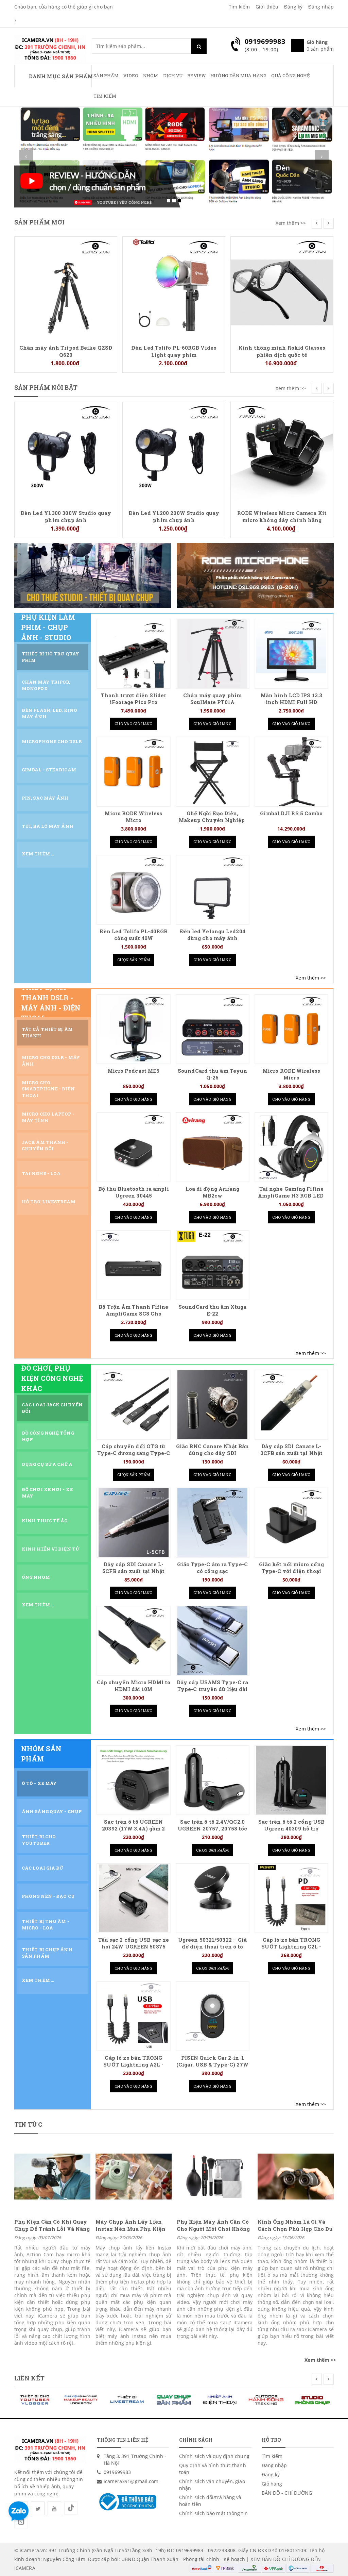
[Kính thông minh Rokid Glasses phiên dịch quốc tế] (174, 287)
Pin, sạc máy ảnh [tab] (45, 798)
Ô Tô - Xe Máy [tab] (39, 1783)
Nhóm (151, 76)
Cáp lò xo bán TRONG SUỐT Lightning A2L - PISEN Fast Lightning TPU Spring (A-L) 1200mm (133, 2068)
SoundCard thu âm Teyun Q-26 (212, 1074)
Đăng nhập (321, 7)
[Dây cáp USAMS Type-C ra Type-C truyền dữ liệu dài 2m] (212, 1641)
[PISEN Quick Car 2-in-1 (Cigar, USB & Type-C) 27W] (212, 2016)
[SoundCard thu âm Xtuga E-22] (212, 1265)
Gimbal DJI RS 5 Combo (291, 813)
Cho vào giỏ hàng (134, 724)
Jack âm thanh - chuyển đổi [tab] (45, 1145)
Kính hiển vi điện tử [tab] (51, 1549)
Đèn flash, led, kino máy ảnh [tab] (49, 713)
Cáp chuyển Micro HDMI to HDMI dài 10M (134, 1686)
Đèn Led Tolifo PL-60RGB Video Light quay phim (66, 351)
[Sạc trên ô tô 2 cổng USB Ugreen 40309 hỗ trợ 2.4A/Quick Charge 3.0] (291, 1780)
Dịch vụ (173, 76)
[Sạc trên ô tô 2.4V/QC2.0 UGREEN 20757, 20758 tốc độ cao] (212, 1780)
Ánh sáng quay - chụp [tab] (52, 1811)
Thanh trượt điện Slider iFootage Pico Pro (134, 699)
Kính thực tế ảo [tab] (45, 1521)
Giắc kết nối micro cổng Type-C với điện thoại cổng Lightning (291, 1571)
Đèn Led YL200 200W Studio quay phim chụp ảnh (66, 516)
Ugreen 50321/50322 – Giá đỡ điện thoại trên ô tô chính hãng (212, 1947)
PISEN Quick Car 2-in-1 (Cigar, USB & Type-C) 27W (213, 2061)
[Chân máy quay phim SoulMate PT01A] (212, 654)
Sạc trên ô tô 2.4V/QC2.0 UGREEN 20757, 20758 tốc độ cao (212, 1829)
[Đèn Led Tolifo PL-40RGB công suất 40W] (134, 890)
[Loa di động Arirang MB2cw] (212, 1147)
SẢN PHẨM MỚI (39, 222)
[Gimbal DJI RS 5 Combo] (291, 772)
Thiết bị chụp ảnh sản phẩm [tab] (47, 1953)
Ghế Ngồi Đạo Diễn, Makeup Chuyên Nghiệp (213, 817)
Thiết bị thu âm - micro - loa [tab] (46, 1925)
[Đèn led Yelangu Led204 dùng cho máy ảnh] (212, 890)
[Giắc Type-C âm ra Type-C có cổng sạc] (212, 1523)
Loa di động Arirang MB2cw (213, 1192)
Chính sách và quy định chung (214, 2456)
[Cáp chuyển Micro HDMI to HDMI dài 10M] (134, 1641)
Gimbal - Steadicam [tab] (49, 770)
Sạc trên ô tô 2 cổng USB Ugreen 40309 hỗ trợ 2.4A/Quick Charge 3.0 (291, 1829)
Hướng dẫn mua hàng (238, 76)
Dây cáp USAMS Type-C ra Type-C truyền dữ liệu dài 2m (212, 1689)
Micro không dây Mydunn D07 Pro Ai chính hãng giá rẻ (282, 414)
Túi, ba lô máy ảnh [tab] (48, 826)
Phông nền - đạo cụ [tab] (48, 1896)
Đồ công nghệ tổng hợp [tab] (48, 1436)
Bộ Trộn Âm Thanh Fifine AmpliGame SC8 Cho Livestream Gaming (133, 1314)
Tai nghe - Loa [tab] (41, 1173)
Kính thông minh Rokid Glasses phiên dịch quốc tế (174, 351)
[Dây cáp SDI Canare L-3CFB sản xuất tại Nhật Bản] (291, 1405)
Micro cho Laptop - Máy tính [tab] (48, 1117)
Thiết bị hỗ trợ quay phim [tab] (50, 657)
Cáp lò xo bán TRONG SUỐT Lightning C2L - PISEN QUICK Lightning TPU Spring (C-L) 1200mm (291, 1950)
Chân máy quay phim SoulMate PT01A (212, 699)
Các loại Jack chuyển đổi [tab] (52, 1408)
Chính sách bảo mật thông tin (213, 2513)
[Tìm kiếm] (199, 46)
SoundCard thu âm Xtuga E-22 (212, 1310)
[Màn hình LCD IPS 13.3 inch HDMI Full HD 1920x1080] (291, 654)
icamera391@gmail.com (131, 2481)
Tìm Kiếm (105, 96)
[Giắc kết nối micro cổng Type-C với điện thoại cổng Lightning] (291, 1523)
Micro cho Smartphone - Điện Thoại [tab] (48, 1089)
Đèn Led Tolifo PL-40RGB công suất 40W (134, 935)
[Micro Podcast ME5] (134, 1029)
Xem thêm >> (291, 223)
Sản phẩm (106, 76)
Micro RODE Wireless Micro (282, 348)
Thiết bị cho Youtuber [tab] (39, 1840)
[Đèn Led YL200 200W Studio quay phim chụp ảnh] (66, 453)
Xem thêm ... (38, 854)
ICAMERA (25, 2568)
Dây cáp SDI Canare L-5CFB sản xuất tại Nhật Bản (133, 1571)
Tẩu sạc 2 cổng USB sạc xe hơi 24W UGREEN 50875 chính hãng (134, 1947)
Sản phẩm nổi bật (46, 387)
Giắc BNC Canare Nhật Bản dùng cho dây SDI (212, 1450)
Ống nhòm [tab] (36, 1577)
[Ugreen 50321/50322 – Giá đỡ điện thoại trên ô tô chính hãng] (213, 1898)
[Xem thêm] (311, 978)
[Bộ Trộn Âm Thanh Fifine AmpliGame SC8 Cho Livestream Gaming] (134, 1265)
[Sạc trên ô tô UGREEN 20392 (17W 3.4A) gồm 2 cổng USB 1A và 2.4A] (134, 1780)
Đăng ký (293, 7)
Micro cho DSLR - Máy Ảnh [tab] (51, 1061)
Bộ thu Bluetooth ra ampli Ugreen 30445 (134, 1192)
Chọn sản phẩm (134, 960)
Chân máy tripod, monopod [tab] (46, 685)
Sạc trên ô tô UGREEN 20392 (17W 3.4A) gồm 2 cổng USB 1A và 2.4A (133, 1829)
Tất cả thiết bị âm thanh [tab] (47, 1032)
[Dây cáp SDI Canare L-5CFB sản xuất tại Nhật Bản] (134, 1523)
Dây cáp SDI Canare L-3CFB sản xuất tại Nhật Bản (291, 1453)
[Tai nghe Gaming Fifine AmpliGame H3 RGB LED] (291, 1147)
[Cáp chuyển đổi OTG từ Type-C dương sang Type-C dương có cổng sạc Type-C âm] (134, 1405)
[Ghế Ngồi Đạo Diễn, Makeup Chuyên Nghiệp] (212, 772)
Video (131, 76)
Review (196, 76)
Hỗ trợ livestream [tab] (49, 1202)
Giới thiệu (267, 7)
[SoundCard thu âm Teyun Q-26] (212, 1029)
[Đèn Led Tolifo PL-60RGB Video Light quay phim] (66, 287)
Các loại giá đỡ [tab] (43, 1868)
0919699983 (117, 2472)
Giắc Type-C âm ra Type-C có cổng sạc (212, 1568)
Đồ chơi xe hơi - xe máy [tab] (47, 1493)
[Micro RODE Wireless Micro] (282, 287)
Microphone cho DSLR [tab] (52, 741)
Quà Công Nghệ (291, 76)
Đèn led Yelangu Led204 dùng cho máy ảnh (213, 935)
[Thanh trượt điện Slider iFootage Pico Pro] (134, 654)
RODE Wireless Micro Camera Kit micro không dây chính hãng (174, 516)
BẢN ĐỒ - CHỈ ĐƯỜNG (287, 2493)
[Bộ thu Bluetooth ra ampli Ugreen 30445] (134, 1147)
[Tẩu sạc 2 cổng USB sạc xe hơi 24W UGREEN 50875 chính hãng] (134, 1898)
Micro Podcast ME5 (134, 1071)
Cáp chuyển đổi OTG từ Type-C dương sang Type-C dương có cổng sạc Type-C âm (134, 1457)
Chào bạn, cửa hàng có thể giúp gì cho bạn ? (64, 13)
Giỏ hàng (272, 2484)
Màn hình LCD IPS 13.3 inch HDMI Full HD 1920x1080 (291, 702)
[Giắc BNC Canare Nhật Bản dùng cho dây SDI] (212, 1405)
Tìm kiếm (239, 7)
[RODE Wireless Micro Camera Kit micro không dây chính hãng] (174, 453)
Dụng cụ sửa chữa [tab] (47, 1464)
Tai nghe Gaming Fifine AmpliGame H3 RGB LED (291, 1192)
